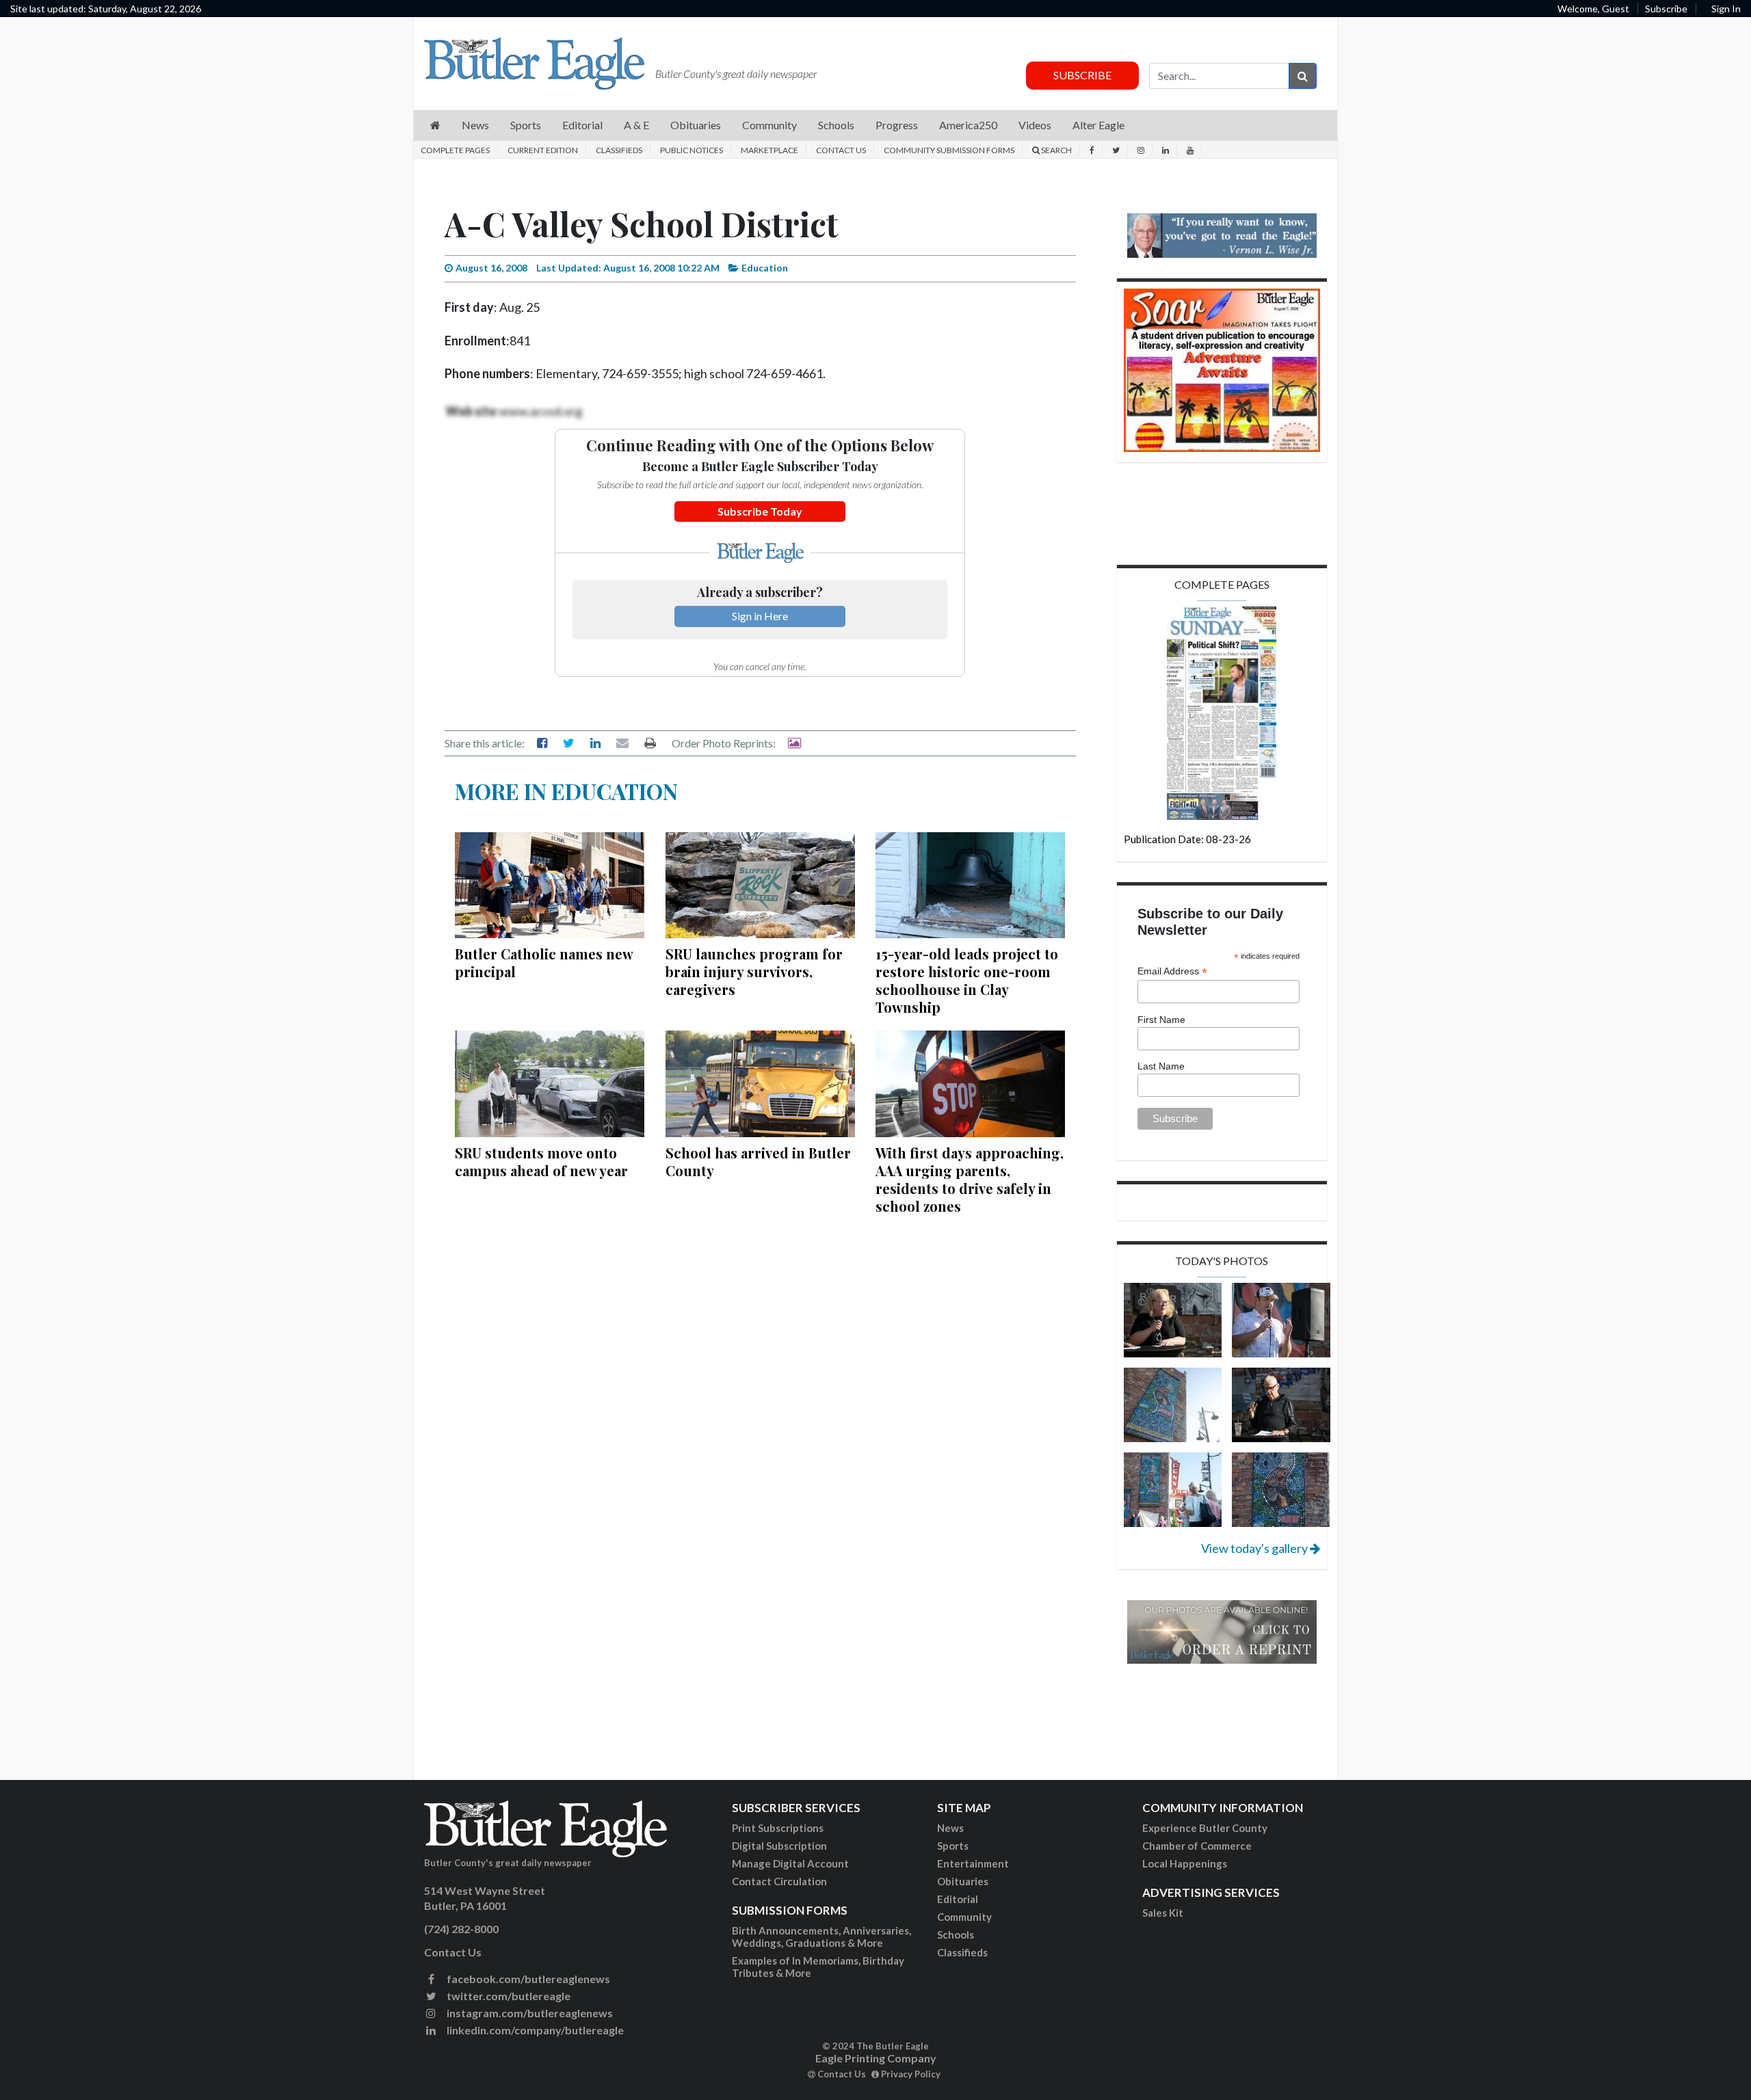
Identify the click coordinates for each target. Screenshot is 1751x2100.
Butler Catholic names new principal (544, 962)
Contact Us (841, 150)
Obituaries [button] (696, 125)
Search (1056, 150)
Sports (953, 1846)
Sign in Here (760, 616)
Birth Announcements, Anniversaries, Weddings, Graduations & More (821, 1937)
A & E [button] (636, 125)
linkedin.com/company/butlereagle (534, 2030)
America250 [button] (968, 125)
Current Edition (543, 150)
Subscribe (1666, 9)
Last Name (1161, 1066)
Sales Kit (1163, 1913)
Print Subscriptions (778, 1828)
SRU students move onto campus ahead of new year (541, 1161)
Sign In (1726, 9)
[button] (435, 125)
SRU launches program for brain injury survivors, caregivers (754, 971)
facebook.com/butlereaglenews (527, 1979)
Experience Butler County (1205, 1828)
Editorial (958, 1899)
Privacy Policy (910, 2074)
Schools (956, 1935)
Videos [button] (1035, 125)
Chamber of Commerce (1197, 1846)
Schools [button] (836, 125)
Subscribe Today (760, 511)
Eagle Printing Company (876, 2058)
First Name (1161, 1020)
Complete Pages (455, 150)
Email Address (1172, 971)
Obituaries (963, 1881)
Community (964, 1917)
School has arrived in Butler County (758, 1161)
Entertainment (973, 1863)
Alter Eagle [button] (1098, 125)
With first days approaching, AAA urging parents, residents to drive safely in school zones (970, 1179)
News (950, 1828)
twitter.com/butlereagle (508, 1996)
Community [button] (769, 125)
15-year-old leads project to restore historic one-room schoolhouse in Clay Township (967, 980)
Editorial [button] (582, 125)
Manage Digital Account (790, 1863)
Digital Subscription (779, 1846)
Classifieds (619, 150)
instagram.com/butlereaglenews (529, 2013)
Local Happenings (1185, 1863)
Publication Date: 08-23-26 (1187, 839)
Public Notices (692, 150)
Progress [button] (897, 125)
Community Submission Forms (949, 150)
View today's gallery (1255, 1548)
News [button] (475, 125)
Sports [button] (526, 125)
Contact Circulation (779, 1881)
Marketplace (769, 150)
